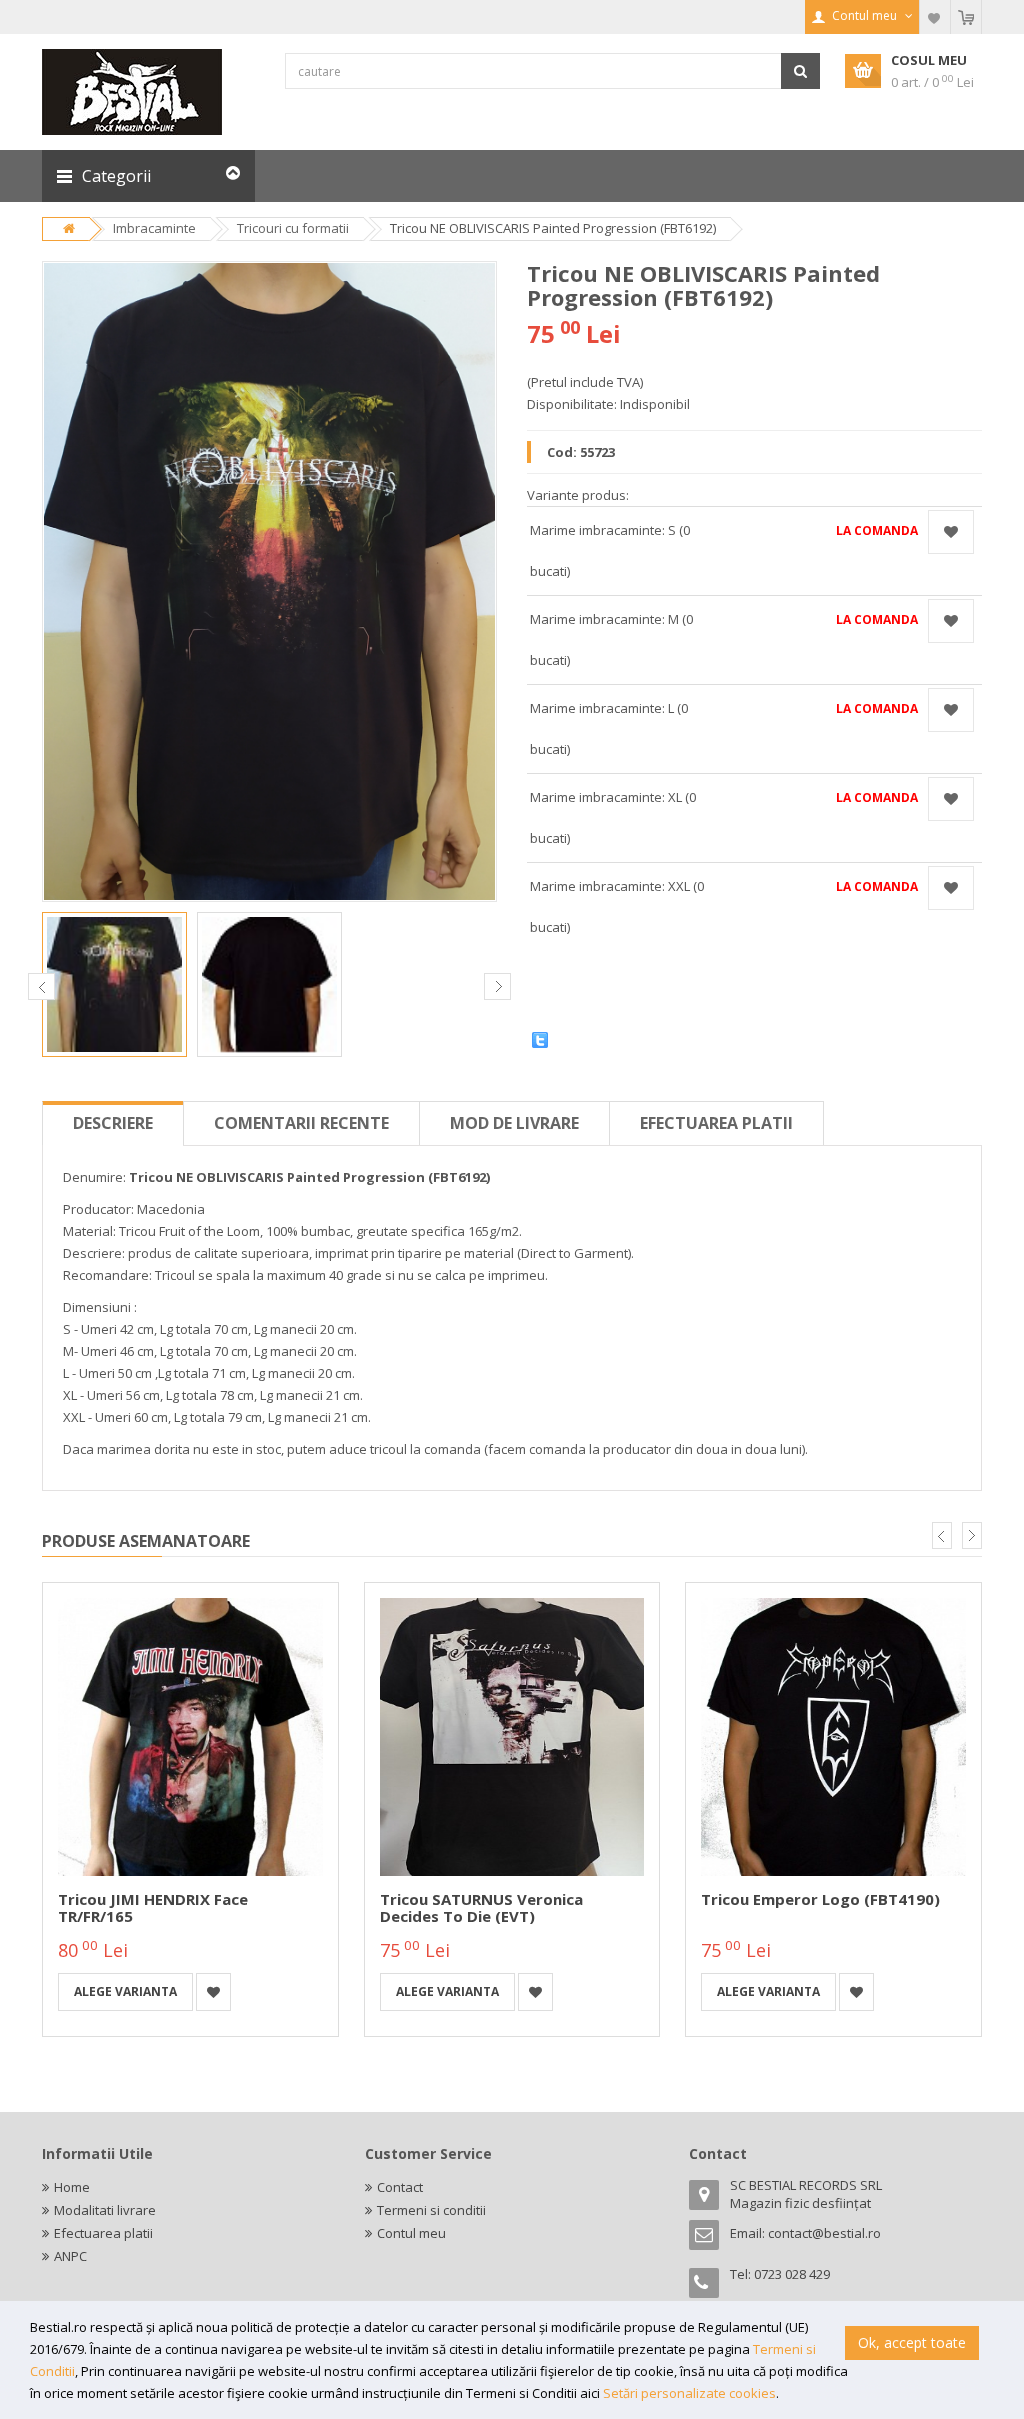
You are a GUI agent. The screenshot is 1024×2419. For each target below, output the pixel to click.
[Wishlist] (935, 17)
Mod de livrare (514, 1123)
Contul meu (411, 2233)
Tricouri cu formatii (293, 228)
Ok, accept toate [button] (912, 2342)
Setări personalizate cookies (689, 2393)
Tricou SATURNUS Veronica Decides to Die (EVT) (481, 1907)
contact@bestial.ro (824, 2233)
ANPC (70, 2256)
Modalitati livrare (105, 2210)
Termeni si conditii (431, 2210)
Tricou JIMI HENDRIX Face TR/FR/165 (153, 1907)
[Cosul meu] (966, 17)
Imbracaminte (154, 228)
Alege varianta (125, 1991)
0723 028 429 (792, 2274)
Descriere (113, 1123)
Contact (400, 2187)
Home (72, 2187)
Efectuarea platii (716, 1123)
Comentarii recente (301, 1123)
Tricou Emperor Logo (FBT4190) (820, 1899)
